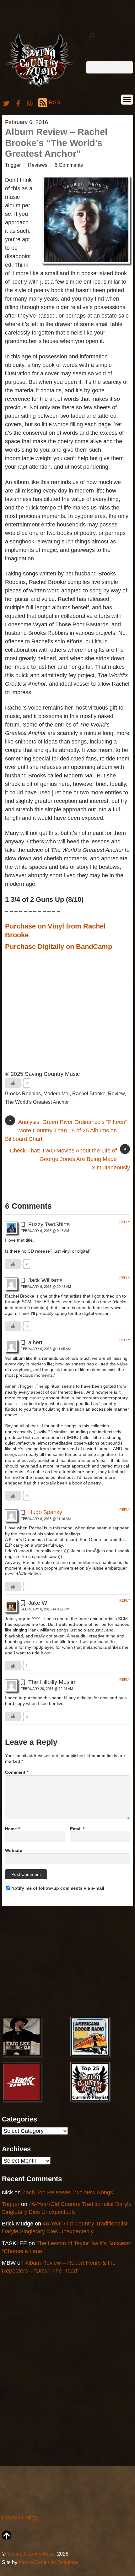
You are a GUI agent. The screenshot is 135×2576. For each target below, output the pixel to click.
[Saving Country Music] (39, 87)
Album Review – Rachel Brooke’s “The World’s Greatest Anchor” (56, 143)
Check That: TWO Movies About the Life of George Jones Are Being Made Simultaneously (70, 1159)
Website (14, 1850)
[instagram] (30, 102)
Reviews (38, 165)
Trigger (13, 165)
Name (12, 1829)
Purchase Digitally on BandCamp (59, 947)
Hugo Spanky (45, 1512)
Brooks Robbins (23, 1093)
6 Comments (69, 165)
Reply (125, 1222)
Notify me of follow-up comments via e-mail (58, 1888)
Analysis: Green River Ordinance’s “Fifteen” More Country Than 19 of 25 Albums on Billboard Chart (66, 1130)
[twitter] (6, 102)
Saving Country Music (31, 2554)
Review (116, 1093)
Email (77, 1829)
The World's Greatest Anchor (37, 1102)
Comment (17, 1772)
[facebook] (18, 102)
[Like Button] (13, 1083)
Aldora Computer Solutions (48, 2562)
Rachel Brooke (89, 1093)
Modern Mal (57, 1093)
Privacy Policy (19, 2518)
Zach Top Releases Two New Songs (68, 2192)
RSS (54, 102)
